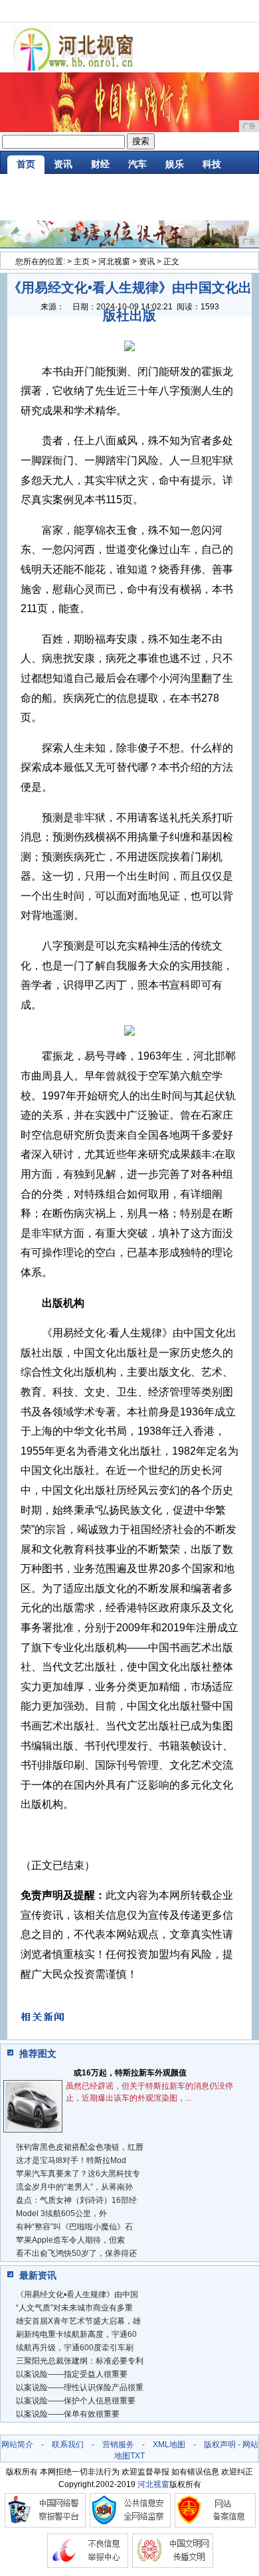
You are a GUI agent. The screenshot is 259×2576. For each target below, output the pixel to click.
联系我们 (68, 2445)
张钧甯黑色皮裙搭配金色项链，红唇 (80, 2147)
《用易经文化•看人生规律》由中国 (77, 2294)
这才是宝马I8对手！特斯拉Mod (71, 2160)
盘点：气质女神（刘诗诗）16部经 (76, 2200)
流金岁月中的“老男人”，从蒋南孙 (74, 2187)
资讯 (63, 164)
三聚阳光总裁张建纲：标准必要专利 (80, 2361)
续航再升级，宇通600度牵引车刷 (75, 2348)
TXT (137, 2456)
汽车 (137, 164)
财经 (100, 164)
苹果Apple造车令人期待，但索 (70, 2240)
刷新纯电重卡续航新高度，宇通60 (76, 2334)
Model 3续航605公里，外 (61, 2214)
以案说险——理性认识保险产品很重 (80, 2387)
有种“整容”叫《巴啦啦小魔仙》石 (74, 2227)
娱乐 (175, 164)
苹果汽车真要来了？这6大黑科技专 (78, 2174)
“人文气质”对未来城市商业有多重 (74, 2308)
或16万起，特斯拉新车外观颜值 (130, 2073)
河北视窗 (114, 262)
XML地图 (169, 2445)
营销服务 (118, 2445)
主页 (82, 262)
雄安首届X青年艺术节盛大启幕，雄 (78, 2321)
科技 (212, 164)
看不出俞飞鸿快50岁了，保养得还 (76, 2253)
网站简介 (17, 2445)
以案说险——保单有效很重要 (68, 2414)
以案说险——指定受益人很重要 (72, 2374)
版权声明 (220, 2445)
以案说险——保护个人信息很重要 (76, 2401)
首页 (26, 164)
